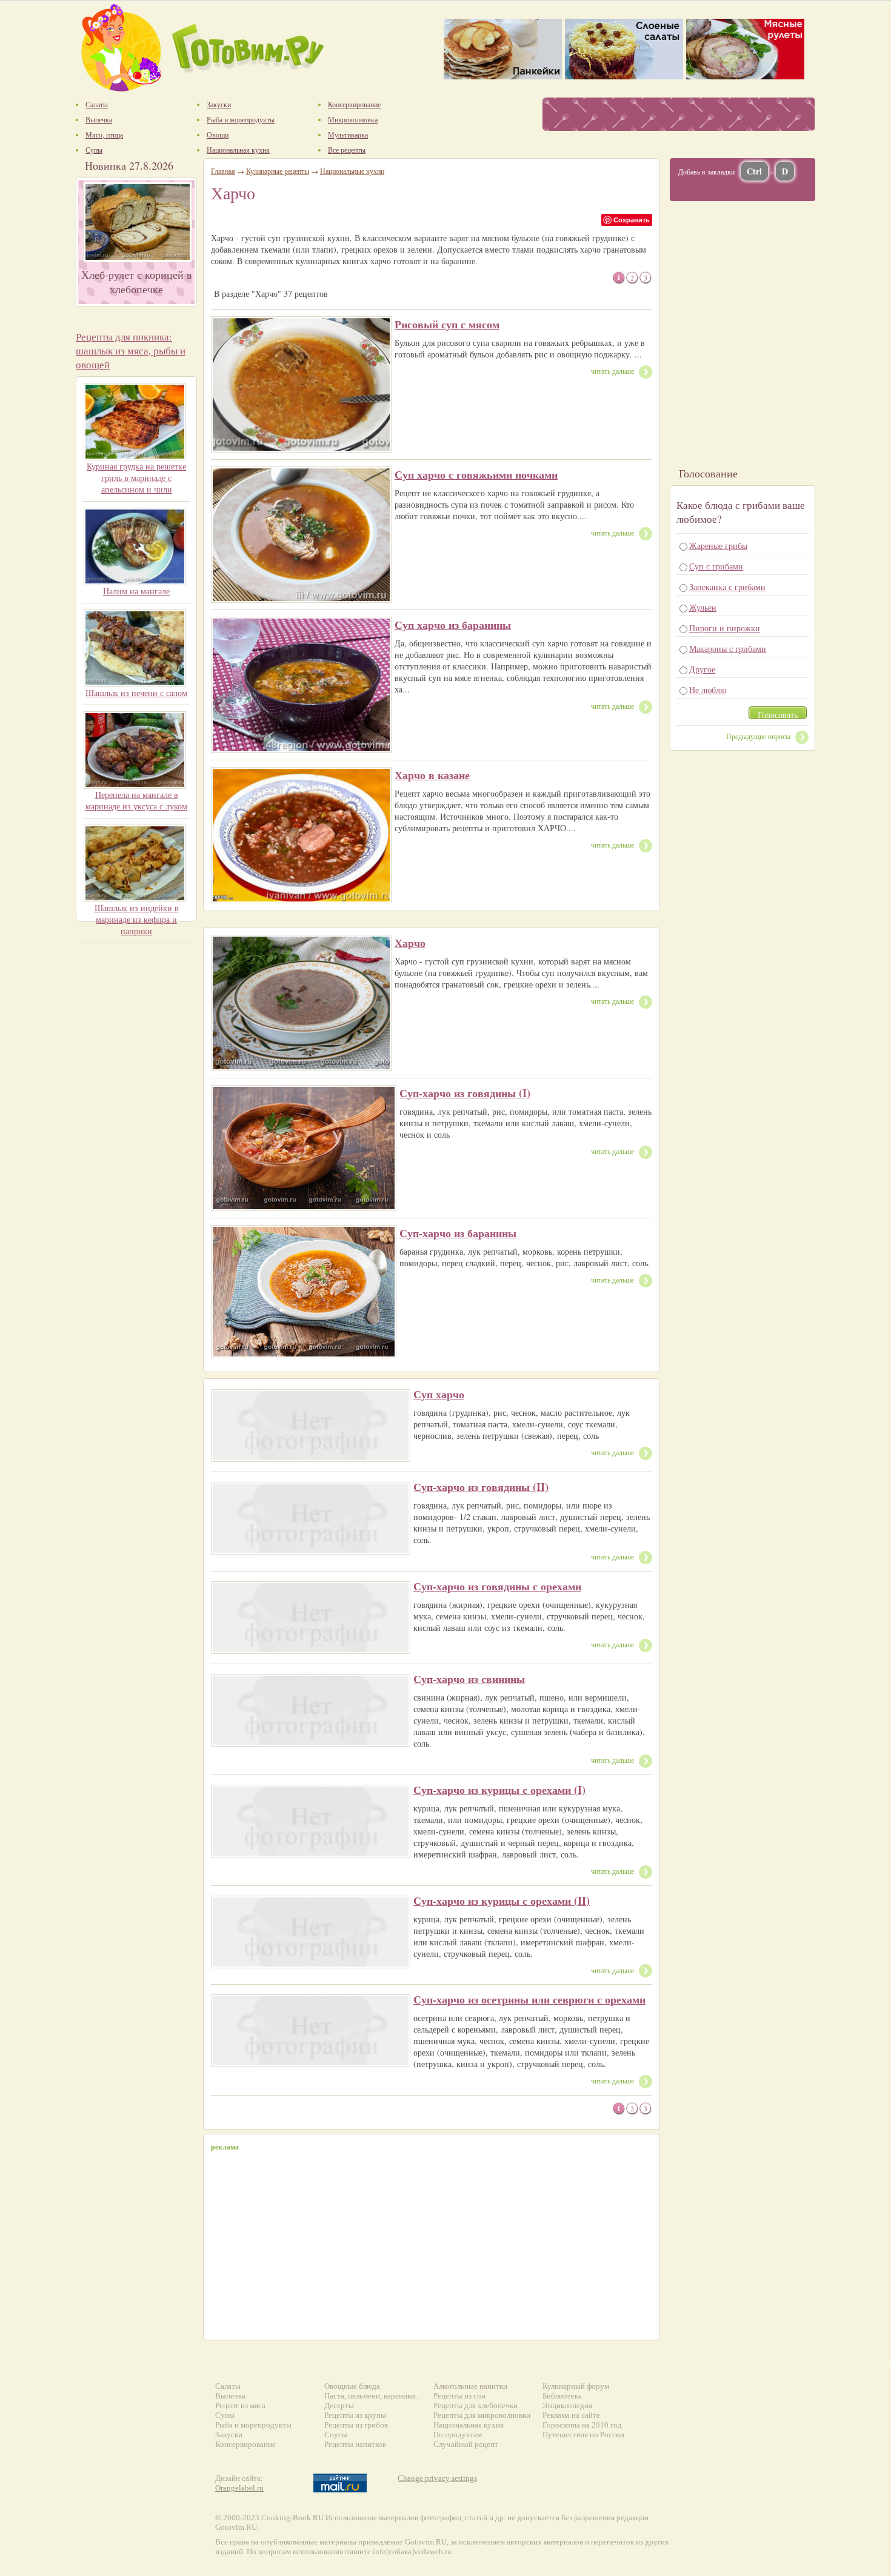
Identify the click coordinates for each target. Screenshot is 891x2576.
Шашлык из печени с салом (136, 693)
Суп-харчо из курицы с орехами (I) (499, 1790)
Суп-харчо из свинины (469, 1679)
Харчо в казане (432, 775)
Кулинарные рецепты (278, 171)
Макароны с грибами (728, 649)
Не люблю (708, 690)
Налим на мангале (136, 591)
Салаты (228, 2386)
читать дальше (612, 371)
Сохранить (632, 220)
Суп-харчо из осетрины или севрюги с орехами (529, 1999)
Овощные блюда (352, 2386)
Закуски (229, 2435)
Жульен (703, 607)
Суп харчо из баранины (453, 625)
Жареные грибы (718, 546)
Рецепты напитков (355, 2444)
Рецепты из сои (459, 2396)
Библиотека (562, 2396)
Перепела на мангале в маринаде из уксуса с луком (136, 800)
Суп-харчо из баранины (458, 1233)
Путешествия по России (583, 2435)
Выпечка (230, 2396)
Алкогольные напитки (470, 2386)
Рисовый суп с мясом (447, 324)
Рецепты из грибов (356, 2425)
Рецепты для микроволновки (482, 2415)
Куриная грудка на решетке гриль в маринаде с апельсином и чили (136, 478)
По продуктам (458, 2435)
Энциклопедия (567, 2405)
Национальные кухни (352, 171)
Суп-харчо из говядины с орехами (497, 1586)
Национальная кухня (469, 2425)
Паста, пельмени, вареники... (372, 2396)
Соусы (336, 2435)
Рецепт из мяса (240, 2405)
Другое (702, 669)
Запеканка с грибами (727, 587)
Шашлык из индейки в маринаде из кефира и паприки (137, 919)
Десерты (339, 2405)
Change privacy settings (437, 2478)
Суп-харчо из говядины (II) (481, 1487)
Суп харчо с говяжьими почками (476, 474)
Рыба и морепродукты (253, 2425)
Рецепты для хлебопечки (476, 2405)
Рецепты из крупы (355, 2415)
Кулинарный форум (576, 2386)
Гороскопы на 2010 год (582, 2425)
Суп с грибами (716, 566)
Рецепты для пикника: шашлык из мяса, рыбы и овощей (131, 350)
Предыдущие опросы (758, 736)
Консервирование (245, 2444)
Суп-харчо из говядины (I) (465, 1093)
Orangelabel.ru (239, 2488)
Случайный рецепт (466, 2444)
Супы (225, 2415)
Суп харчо (439, 1394)
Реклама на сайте (571, 2415)
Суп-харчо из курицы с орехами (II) (502, 1900)
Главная (223, 171)
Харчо (410, 943)
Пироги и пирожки (725, 628)
